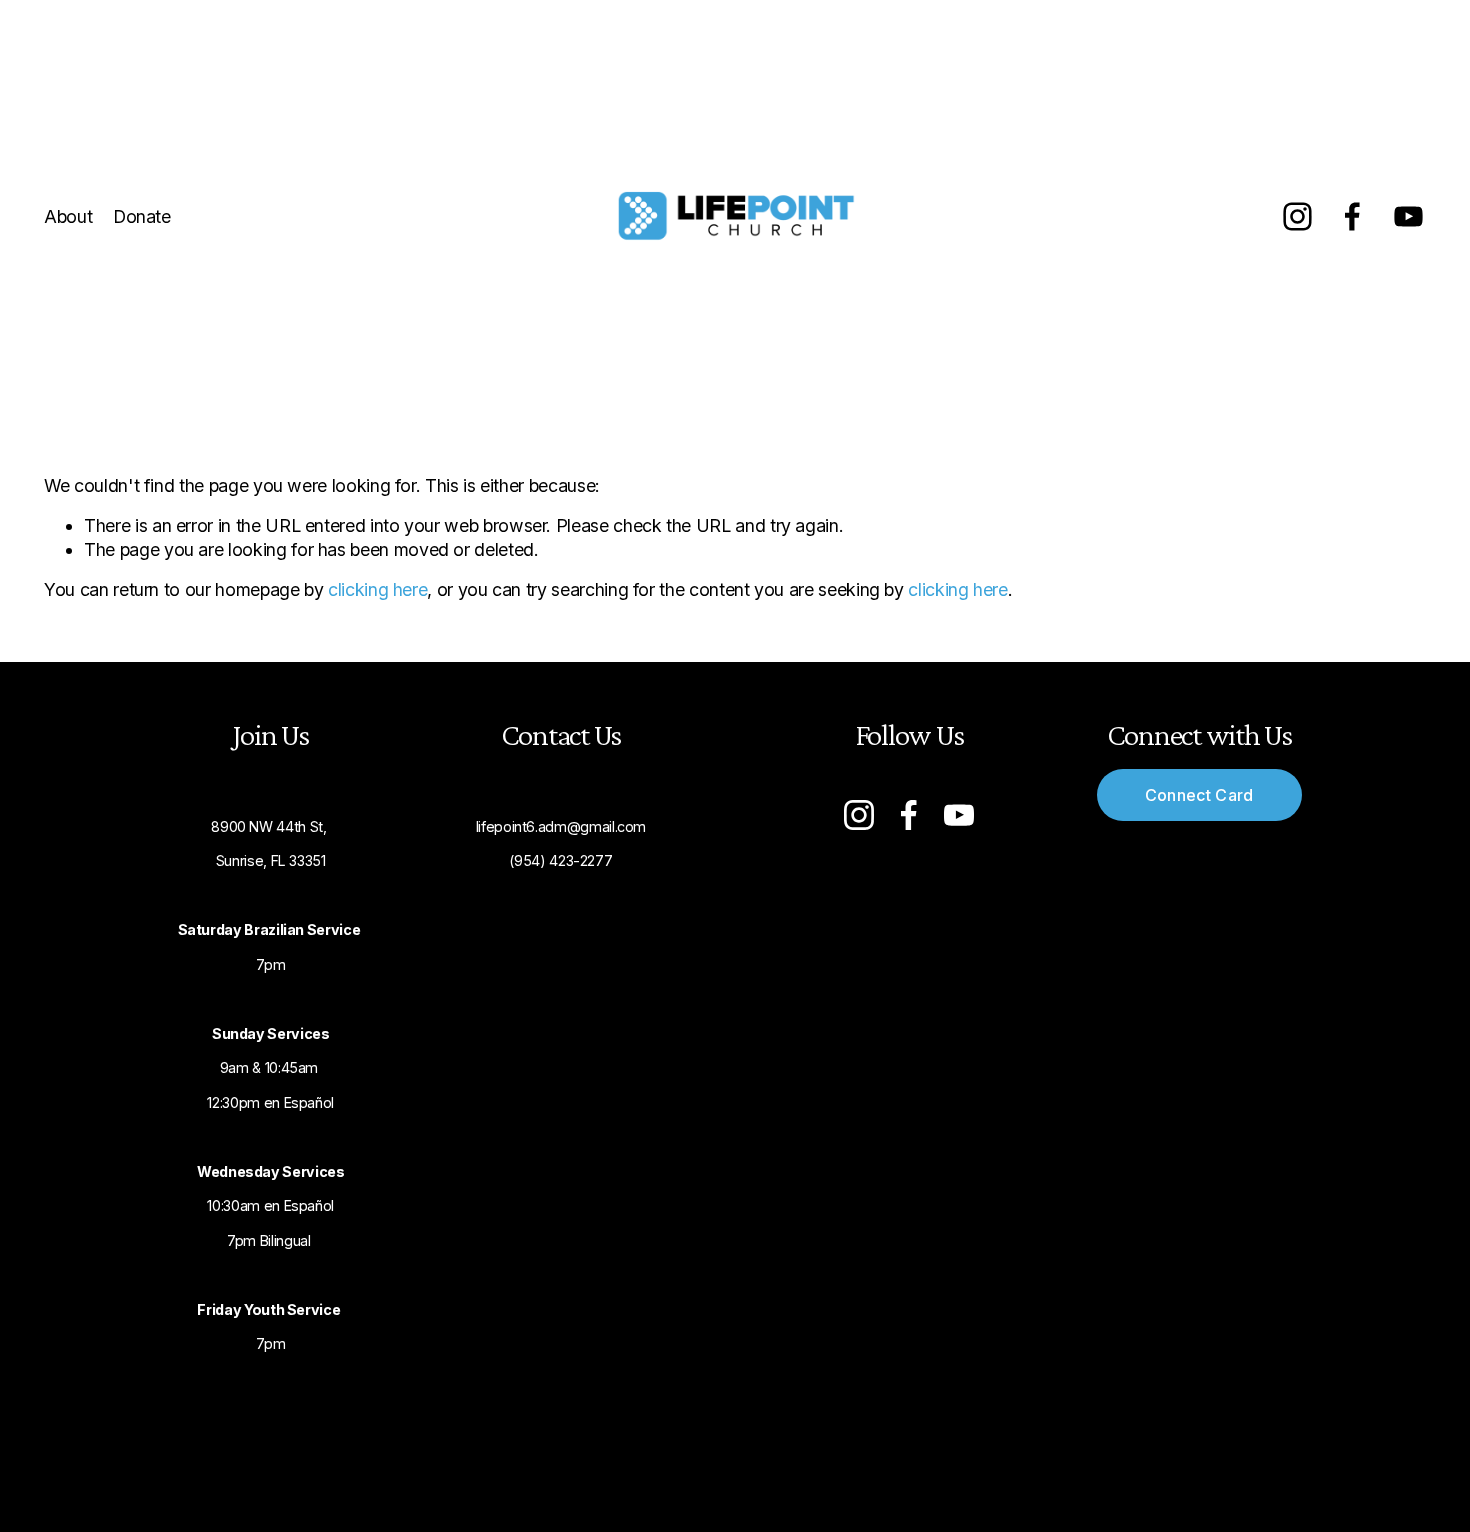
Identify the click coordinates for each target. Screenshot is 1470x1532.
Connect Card (1199, 795)
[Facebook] (1352, 216)
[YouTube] (1408, 216)
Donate (142, 216)
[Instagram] (1297, 216)
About (68, 216)
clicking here (377, 589)
